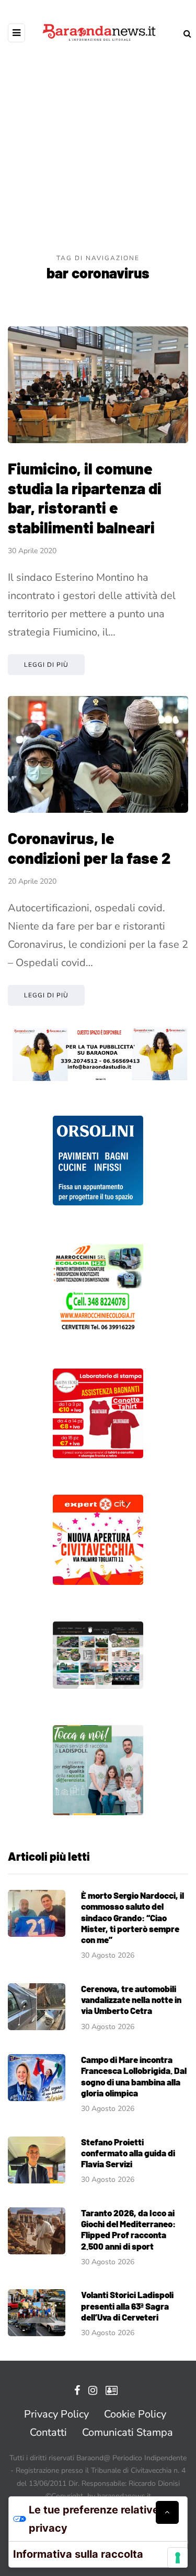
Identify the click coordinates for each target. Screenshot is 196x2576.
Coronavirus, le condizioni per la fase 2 (89, 848)
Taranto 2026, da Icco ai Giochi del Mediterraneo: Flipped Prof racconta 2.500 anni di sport (128, 2229)
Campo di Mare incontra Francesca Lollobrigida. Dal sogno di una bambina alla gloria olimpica (134, 2076)
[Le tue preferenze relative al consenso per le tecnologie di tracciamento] (178, 2558)
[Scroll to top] (167, 2512)
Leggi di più (46, 665)
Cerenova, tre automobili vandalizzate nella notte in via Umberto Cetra (131, 2000)
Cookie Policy (135, 2414)
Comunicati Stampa (128, 2432)
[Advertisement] (98, 150)
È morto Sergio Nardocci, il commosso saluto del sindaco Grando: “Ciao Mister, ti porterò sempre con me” (132, 1917)
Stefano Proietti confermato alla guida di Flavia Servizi (128, 2153)
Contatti (48, 2432)
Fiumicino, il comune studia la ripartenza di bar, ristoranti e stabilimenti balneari (85, 498)
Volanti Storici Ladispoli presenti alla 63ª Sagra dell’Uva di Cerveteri (127, 2306)
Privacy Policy (56, 2414)
